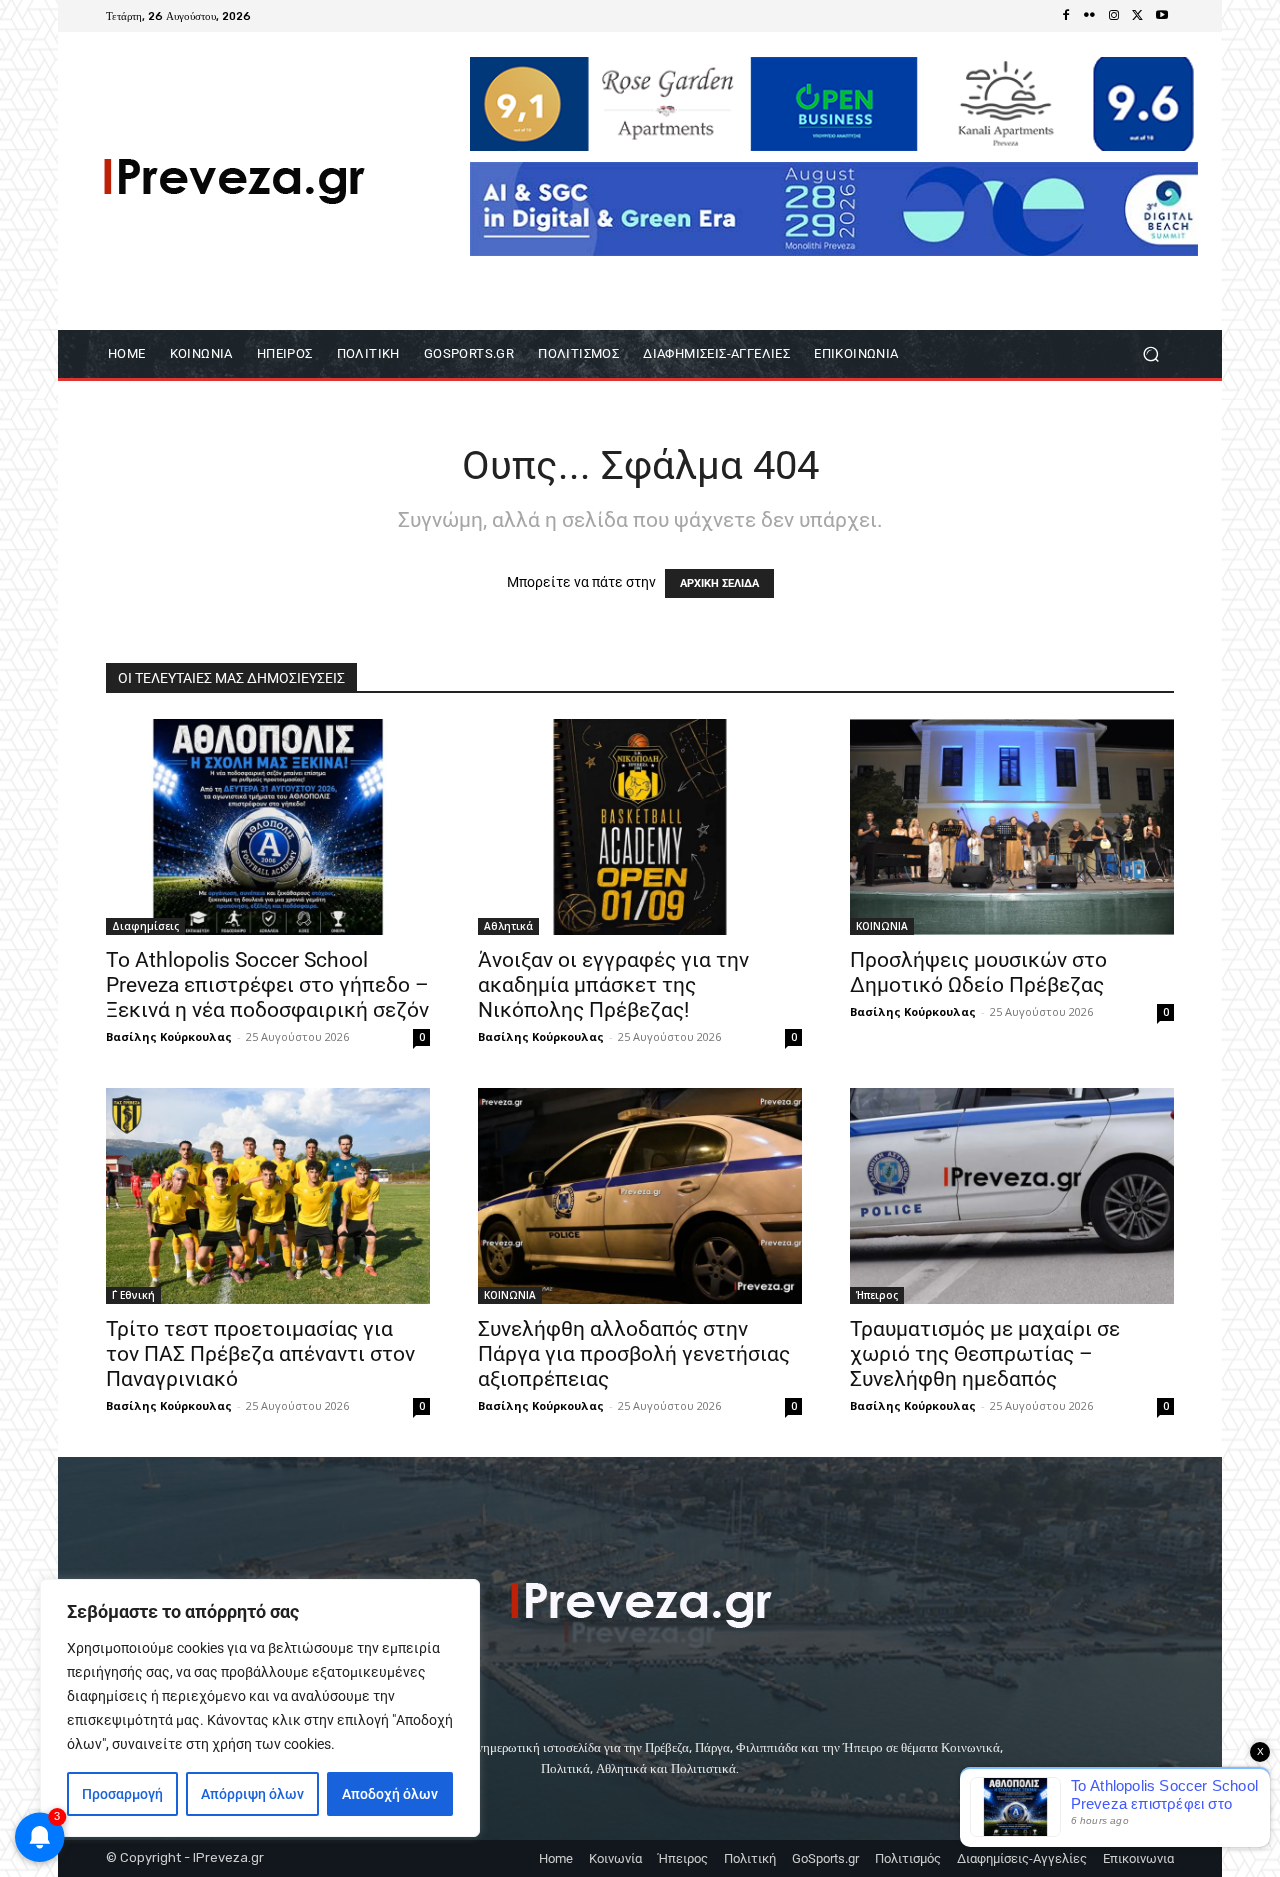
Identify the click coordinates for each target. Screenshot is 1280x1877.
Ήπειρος (877, 1295)
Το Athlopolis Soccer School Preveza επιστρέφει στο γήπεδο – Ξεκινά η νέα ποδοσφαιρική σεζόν (267, 985)
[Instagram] (1114, 16)
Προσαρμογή (122, 1794)
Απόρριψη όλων (252, 1794)
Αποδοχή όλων (390, 1794)
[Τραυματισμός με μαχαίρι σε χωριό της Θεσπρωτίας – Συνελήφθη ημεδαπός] (1012, 1196)
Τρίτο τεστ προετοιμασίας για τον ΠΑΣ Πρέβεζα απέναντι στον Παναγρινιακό (260, 1354)
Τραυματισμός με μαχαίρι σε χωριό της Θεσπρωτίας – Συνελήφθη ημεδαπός (985, 1354)
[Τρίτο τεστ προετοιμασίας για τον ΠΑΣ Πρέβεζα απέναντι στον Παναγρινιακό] (268, 1196)
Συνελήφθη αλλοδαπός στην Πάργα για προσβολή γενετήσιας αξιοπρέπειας (634, 1354)
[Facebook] (1066, 16)
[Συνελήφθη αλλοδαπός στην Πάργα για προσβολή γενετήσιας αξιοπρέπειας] (640, 1196)
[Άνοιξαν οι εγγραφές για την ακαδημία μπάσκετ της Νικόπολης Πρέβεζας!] (640, 827)
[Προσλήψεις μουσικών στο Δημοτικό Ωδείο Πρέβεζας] (1012, 827)
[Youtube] (1162, 16)
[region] (260, 1708)
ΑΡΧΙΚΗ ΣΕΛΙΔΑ (719, 583)
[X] (1138, 16)
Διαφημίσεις (145, 926)
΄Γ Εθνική (133, 1295)
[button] (1150, 354)
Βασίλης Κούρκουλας (169, 1036)
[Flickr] (1090, 16)
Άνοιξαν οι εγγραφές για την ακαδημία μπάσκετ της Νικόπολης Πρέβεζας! (613, 985)
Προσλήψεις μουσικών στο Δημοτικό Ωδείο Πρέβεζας (978, 972)
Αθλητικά (508, 926)
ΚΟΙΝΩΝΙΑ (882, 926)
